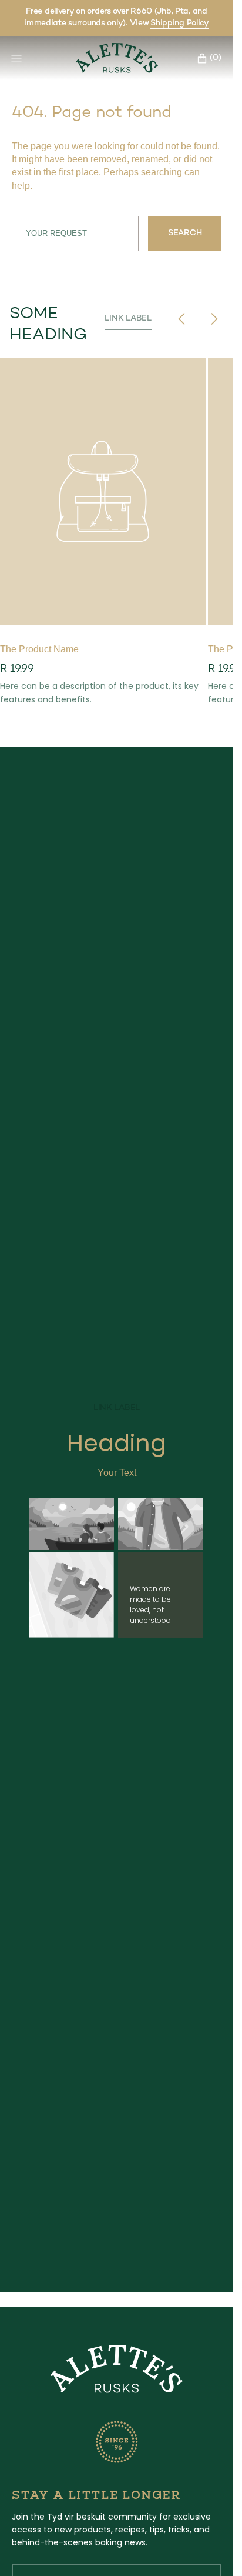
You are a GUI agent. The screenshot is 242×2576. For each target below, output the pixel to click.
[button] (206, 58)
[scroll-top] (206, 2549)
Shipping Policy (180, 23)
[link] (117, 2371)
